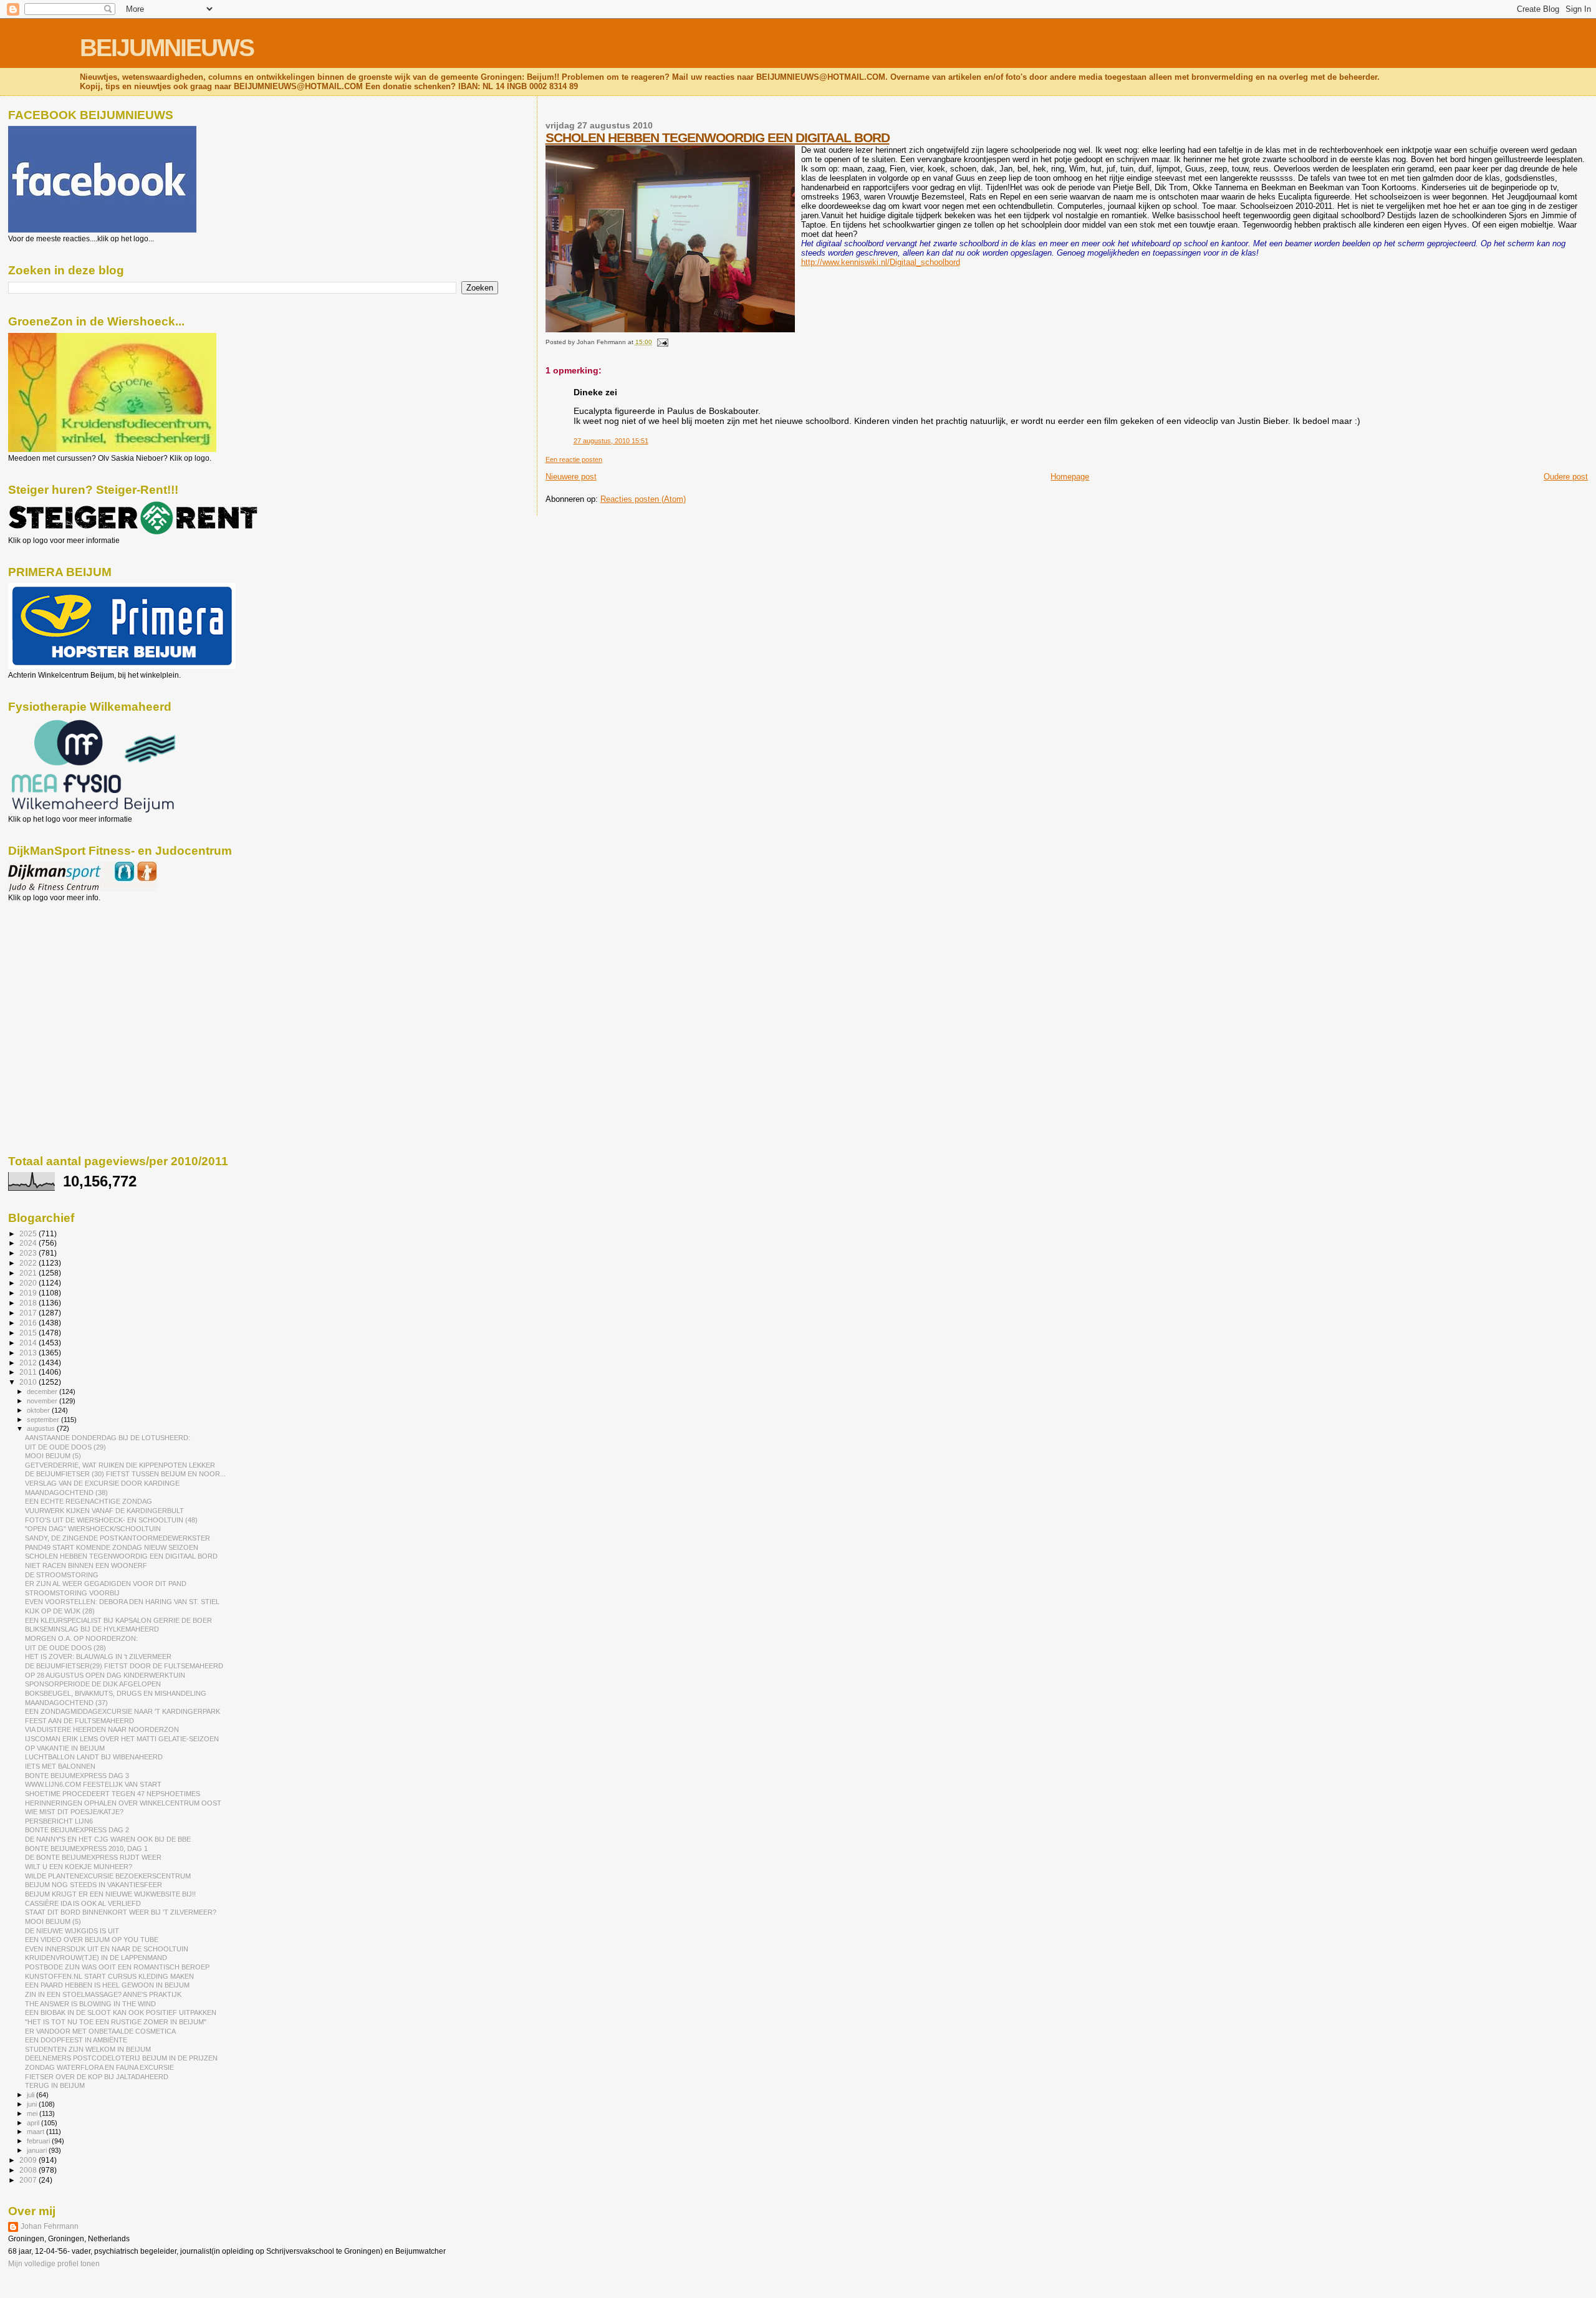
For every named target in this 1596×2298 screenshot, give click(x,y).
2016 (29, 1323)
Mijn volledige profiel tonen (54, 2264)
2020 (29, 1283)
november (43, 1401)
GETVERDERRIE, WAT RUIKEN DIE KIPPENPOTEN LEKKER (120, 1465)
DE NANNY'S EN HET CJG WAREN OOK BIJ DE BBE (108, 1839)
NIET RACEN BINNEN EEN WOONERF (86, 1565)
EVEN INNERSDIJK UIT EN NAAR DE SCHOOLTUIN (107, 1949)
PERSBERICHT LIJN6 (59, 1821)
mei (33, 2113)
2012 (29, 1363)
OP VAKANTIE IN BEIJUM (65, 1748)
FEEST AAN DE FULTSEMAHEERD (79, 1721)
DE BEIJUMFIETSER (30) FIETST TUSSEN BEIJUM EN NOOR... (125, 1474)
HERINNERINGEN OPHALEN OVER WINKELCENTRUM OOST (123, 1803)
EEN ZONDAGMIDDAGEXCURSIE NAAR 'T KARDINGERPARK (123, 1711)
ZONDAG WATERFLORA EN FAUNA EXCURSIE (99, 2067)
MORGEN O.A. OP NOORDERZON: (81, 1638)
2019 (29, 1293)
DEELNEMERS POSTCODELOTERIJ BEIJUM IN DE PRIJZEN (121, 2058)
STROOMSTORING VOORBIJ (72, 1593)
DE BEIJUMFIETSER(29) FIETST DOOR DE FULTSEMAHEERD (124, 1666)
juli (31, 2095)
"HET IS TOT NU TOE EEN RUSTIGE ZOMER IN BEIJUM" (116, 2022)
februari (39, 2141)
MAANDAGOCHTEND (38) (66, 1493)
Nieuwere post (571, 477)
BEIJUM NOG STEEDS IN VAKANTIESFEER (94, 1885)
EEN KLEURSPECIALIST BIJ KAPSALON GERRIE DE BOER (118, 1620)
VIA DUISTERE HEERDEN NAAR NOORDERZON (102, 1729)
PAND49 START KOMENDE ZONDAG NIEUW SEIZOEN (112, 1547)
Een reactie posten (574, 459)
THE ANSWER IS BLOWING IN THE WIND (90, 2004)
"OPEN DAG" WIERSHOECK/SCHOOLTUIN (93, 1529)
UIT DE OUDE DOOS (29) (65, 1447)
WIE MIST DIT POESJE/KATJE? (74, 1812)
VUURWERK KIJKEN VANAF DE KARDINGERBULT (104, 1511)
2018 (29, 1303)
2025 (29, 1233)
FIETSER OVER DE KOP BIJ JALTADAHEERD (97, 2077)
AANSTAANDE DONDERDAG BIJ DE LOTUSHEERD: (108, 1438)
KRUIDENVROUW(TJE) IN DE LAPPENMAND (96, 1958)
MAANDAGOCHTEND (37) (66, 1703)
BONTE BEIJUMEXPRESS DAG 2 (77, 1830)
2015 (29, 1333)
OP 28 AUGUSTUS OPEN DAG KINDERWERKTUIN (105, 1675)
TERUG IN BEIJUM (55, 2085)
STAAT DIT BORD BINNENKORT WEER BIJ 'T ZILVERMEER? (121, 1912)
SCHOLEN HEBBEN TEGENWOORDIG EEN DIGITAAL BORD (718, 137)
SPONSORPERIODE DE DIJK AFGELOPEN (93, 1684)
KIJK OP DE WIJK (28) (60, 1611)
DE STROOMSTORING (62, 1575)
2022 (29, 1263)
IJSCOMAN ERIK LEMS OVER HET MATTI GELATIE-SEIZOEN (122, 1739)
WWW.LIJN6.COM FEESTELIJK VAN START (93, 1784)
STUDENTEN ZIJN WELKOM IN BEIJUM (88, 2049)
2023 (29, 1253)
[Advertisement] (64, 969)
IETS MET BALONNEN (60, 1766)
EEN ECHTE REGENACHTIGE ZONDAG (89, 1501)
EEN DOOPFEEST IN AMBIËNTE (76, 2040)
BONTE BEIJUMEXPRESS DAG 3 (77, 1776)
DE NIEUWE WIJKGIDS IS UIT (72, 1931)
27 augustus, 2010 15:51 (611, 441)
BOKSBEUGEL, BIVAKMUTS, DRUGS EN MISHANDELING (116, 1693)
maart (36, 2132)
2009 (29, 2160)
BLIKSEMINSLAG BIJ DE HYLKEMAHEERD (92, 1629)
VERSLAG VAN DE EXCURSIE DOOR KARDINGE (102, 1483)
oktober (39, 1410)
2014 (29, 1343)
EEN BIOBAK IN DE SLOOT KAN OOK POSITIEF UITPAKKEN (121, 2012)
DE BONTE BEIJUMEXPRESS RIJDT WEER (93, 1857)
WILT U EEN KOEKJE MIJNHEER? (79, 1867)
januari (38, 2150)
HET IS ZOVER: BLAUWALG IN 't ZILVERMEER (98, 1656)
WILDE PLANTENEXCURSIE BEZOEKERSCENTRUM (108, 1876)
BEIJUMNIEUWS (167, 48)
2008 (29, 2170)
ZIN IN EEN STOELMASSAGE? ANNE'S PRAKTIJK (103, 1994)
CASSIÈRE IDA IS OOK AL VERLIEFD (83, 1903)
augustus (42, 1428)
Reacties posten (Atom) (643, 499)
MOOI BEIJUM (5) (53, 1456)
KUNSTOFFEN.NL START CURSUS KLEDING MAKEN (109, 1976)
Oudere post (1566, 477)
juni (33, 2104)
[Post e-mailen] (661, 342)
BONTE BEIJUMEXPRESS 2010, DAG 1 (86, 1848)
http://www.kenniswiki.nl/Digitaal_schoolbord (881, 262)
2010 (29, 1382)
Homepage (1070, 477)
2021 (29, 1273)
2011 (29, 1372)
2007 (29, 2180)
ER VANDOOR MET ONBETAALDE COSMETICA (100, 2031)
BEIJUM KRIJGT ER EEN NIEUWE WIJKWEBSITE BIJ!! (110, 1894)
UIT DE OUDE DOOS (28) (65, 1648)
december (43, 1392)
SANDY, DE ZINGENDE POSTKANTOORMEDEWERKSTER (118, 1538)
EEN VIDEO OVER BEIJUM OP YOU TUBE (92, 1940)
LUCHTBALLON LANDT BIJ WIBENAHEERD (94, 1757)
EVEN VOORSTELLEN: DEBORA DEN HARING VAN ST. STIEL (122, 1602)
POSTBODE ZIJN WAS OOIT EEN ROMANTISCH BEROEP (117, 1967)
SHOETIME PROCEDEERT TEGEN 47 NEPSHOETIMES (113, 1794)
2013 (29, 1353)
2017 (29, 1313)
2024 (29, 1243)
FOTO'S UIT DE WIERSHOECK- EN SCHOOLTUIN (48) (111, 1520)
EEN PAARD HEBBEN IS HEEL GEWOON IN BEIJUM (107, 1985)
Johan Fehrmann (50, 2226)
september (44, 1420)
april (34, 2123)
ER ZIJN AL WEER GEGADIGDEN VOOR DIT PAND (106, 1584)
